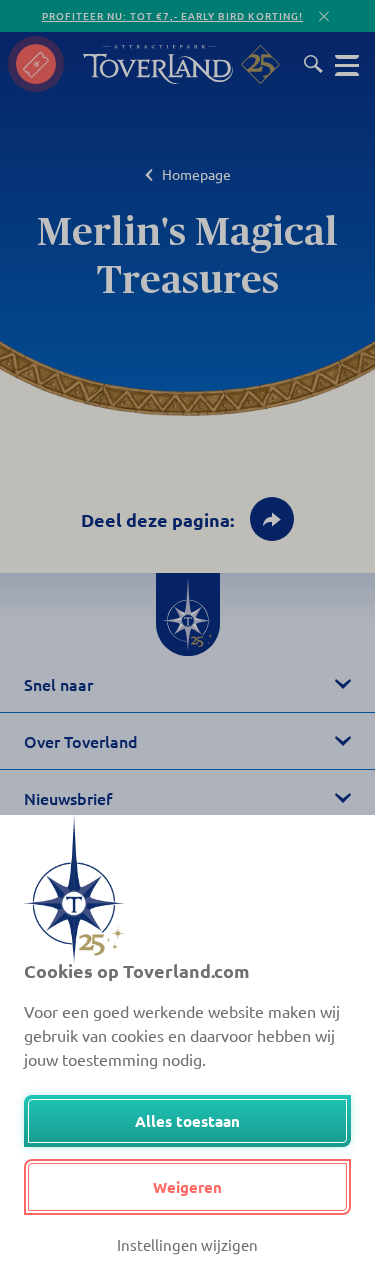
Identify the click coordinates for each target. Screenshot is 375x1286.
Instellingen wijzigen (187, 1244)
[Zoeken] (313, 64)
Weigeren (187, 1187)
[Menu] (347, 64)
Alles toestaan (187, 1121)
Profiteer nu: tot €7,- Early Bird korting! (172, 15)
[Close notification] (324, 16)
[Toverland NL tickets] (36, 64)
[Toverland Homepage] (158, 64)
